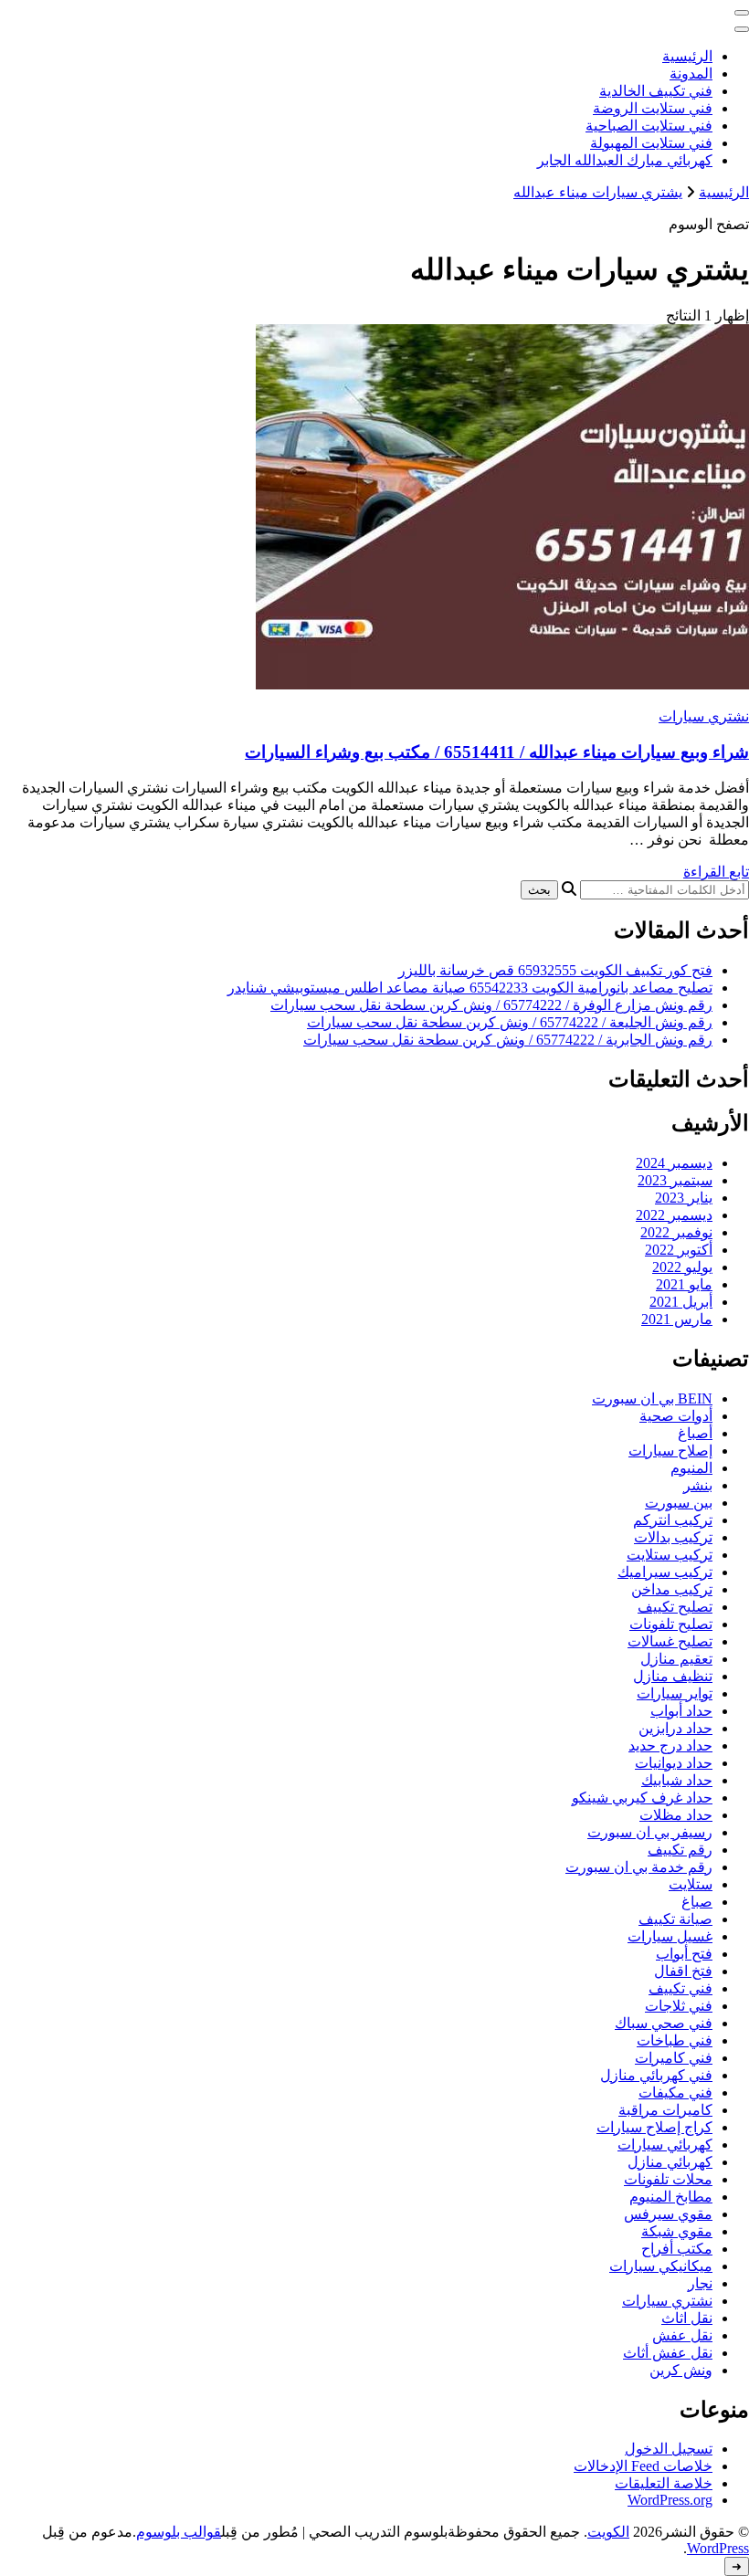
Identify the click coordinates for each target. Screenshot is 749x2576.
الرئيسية (687, 56)
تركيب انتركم (673, 1520)
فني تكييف (680, 1988)
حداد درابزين (675, 1728)
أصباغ (695, 1433)
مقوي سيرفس (668, 2214)
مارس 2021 (677, 1319)
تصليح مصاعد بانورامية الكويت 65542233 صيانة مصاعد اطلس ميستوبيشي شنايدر (470, 988)
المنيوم (691, 1468)
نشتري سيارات (704, 716)
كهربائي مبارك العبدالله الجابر (625, 160)
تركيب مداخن (672, 1589)
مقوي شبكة (677, 2231)
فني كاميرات (674, 2058)
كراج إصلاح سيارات (654, 2127)
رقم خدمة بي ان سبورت (639, 1867)
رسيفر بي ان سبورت (650, 1832)
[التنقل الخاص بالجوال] (742, 13)
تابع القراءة (716, 872)
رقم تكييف (680, 1850)
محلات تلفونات (668, 2179)
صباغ (697, 1902)
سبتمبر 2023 (675, 1180)
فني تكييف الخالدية (656, 91)
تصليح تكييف (675, 1607)
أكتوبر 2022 (679, 1250)
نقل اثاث (687, 2318)
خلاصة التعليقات (664, 2483)
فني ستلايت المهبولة (651, 143)
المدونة (691, 74)
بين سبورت (679, 1503)
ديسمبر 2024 (674, 1163)
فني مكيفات (675, 2092)
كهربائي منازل (670, 2162)
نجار (700, 2283)
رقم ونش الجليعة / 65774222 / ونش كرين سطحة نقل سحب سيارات (510, 1022)
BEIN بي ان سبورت (652, 1398)
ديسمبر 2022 (674, 1215)
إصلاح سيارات (670, 1451)
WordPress (718, 2548)
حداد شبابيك (677, 1780)
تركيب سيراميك (665, 1572)
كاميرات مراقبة (665, 2110)
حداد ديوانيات (674, 1763)
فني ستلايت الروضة (653, 108)
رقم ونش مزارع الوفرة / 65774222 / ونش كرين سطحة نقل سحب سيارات (491, 1005)
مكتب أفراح (677, 2249)
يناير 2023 (684, 1198)
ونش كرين (681, 2370)
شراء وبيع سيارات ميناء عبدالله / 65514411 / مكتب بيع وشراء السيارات (497, 752)
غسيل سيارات (670, 1936)
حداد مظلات (676, 1815)
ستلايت (691, 1884)
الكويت (608, 2532)
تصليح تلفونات (671, 1624)
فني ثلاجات (679, 2006)
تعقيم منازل (676, 1659)
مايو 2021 (684, 1284)
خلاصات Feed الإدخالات (643, 2466)
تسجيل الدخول (669, 2449)
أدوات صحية (676, 1416)
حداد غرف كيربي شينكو (642, 1798)
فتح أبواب (684, 1954)
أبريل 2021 (681, 1302)
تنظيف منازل (673, 1676)
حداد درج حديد (670, 1745)
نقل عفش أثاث (668, 2353)
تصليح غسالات (670, 1641)
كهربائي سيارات (665, 2145)
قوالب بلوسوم (179, 2532)
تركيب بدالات (673, 1537)
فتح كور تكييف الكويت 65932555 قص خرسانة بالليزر (555, 970)
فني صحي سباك (664, 2023)
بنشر (698, 1485)
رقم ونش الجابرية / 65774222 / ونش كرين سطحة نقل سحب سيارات (508, 1040)
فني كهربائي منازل (656, 2075)
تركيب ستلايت (670, 1555)
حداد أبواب (681, 1711)
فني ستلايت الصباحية (649, 126)
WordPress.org (670, 2500)
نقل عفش (682, 2335)
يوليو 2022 (682, 1267)
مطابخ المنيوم (671, 2197)
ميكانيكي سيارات (661, 2266)
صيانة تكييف (675, 1919)
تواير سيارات (675, 1693)
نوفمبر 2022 (676, 1232)
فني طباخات (675, 2040)
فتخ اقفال (683, 1971)
